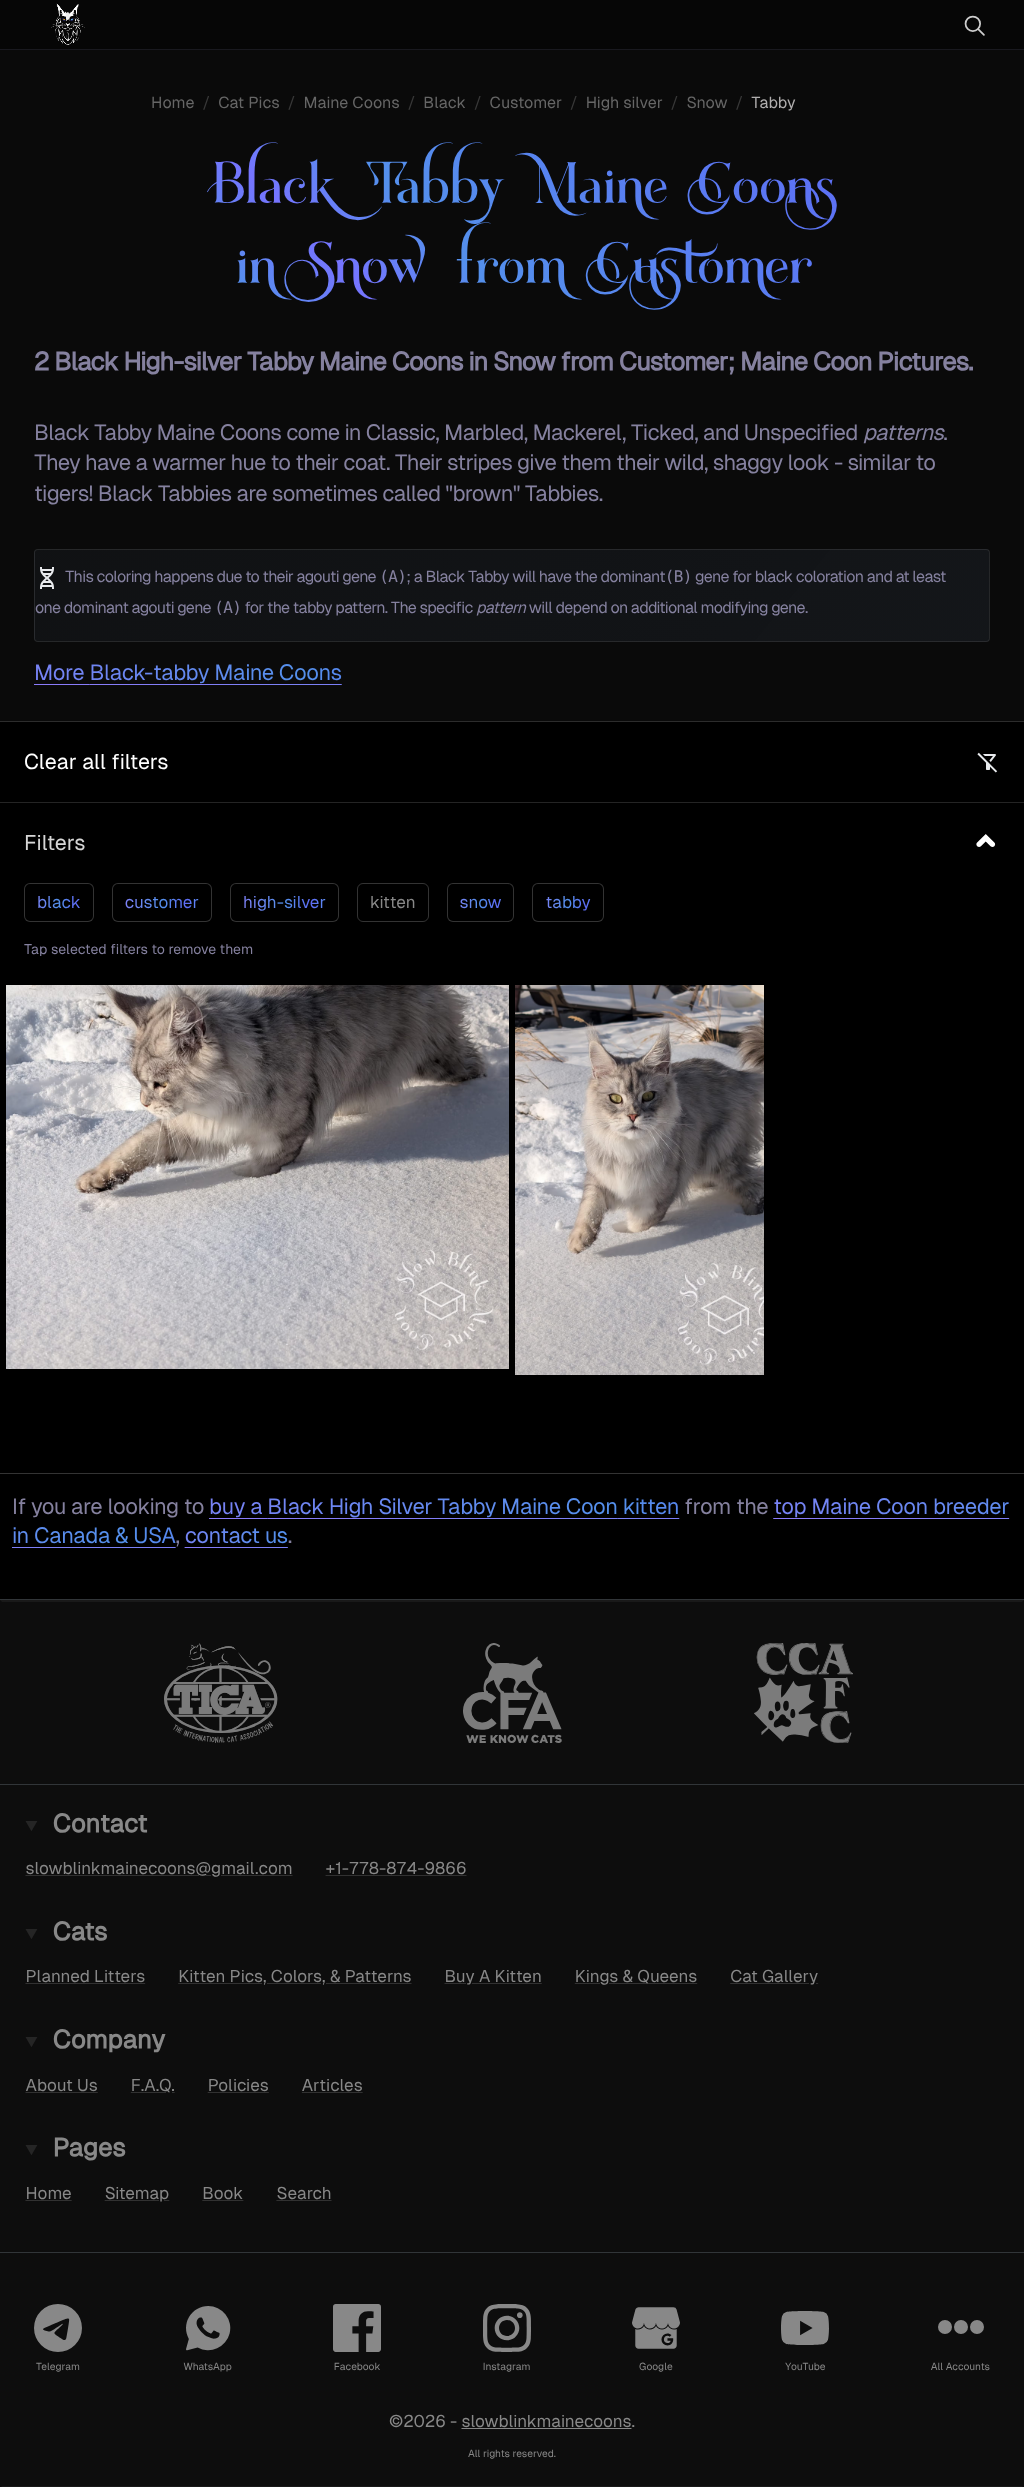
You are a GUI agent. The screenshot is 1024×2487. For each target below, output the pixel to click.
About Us (62, 2084)
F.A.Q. (153, 2084)
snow (481, 902)
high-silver (284, 902)
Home (172, 102)
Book (222, 2192)
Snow (706, 102)
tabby (567, 902)
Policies (238, 2084)
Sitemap (137, 2192)
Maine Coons (351, 102)
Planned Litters (86, 1976)
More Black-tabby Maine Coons (188, 672)
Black (444, 102)
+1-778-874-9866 (396, 1868)
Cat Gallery (774, 1976)
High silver (624, 102)
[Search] (974, 25)
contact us (236, 1535)
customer (162, 902)
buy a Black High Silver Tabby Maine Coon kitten (444, 1506)
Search (303, 2192)
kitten (393, 902)
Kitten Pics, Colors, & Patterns (294, 1976)
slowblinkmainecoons (546, 2420)
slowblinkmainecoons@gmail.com (159, 1868)
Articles (332, 2084)
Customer (526, 102)
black (59, 902)
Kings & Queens (636, 1976)
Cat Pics (249, 102)
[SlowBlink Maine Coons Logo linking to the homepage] (125, 24)
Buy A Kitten (493, 1976)
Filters (54, 842)
